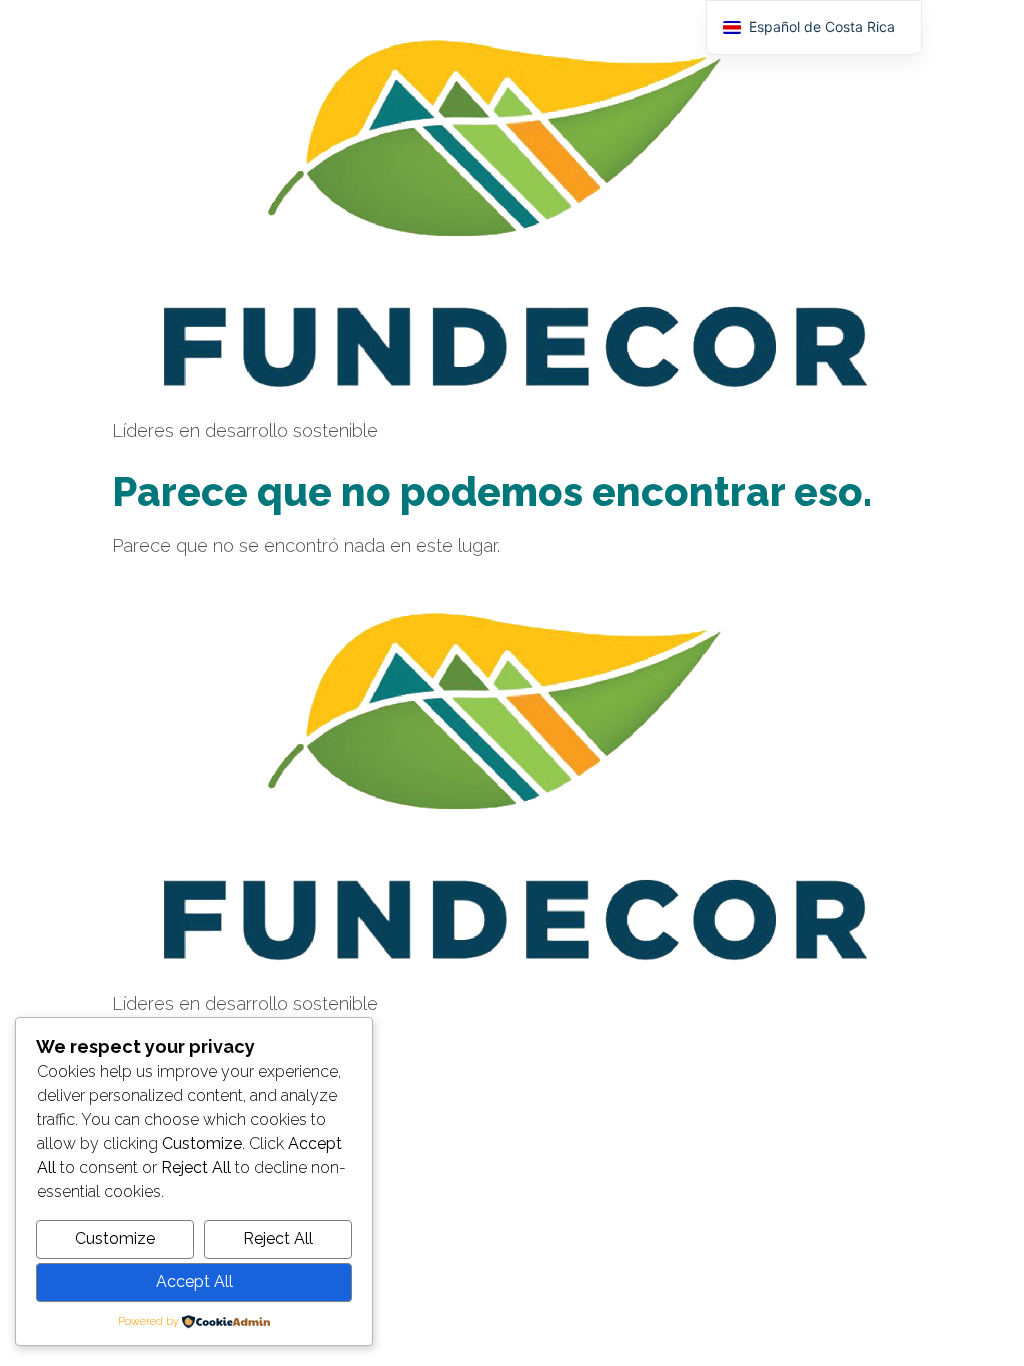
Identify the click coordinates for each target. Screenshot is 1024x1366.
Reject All (278, 1238)
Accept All (194, 1281)
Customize (115, 1238)
